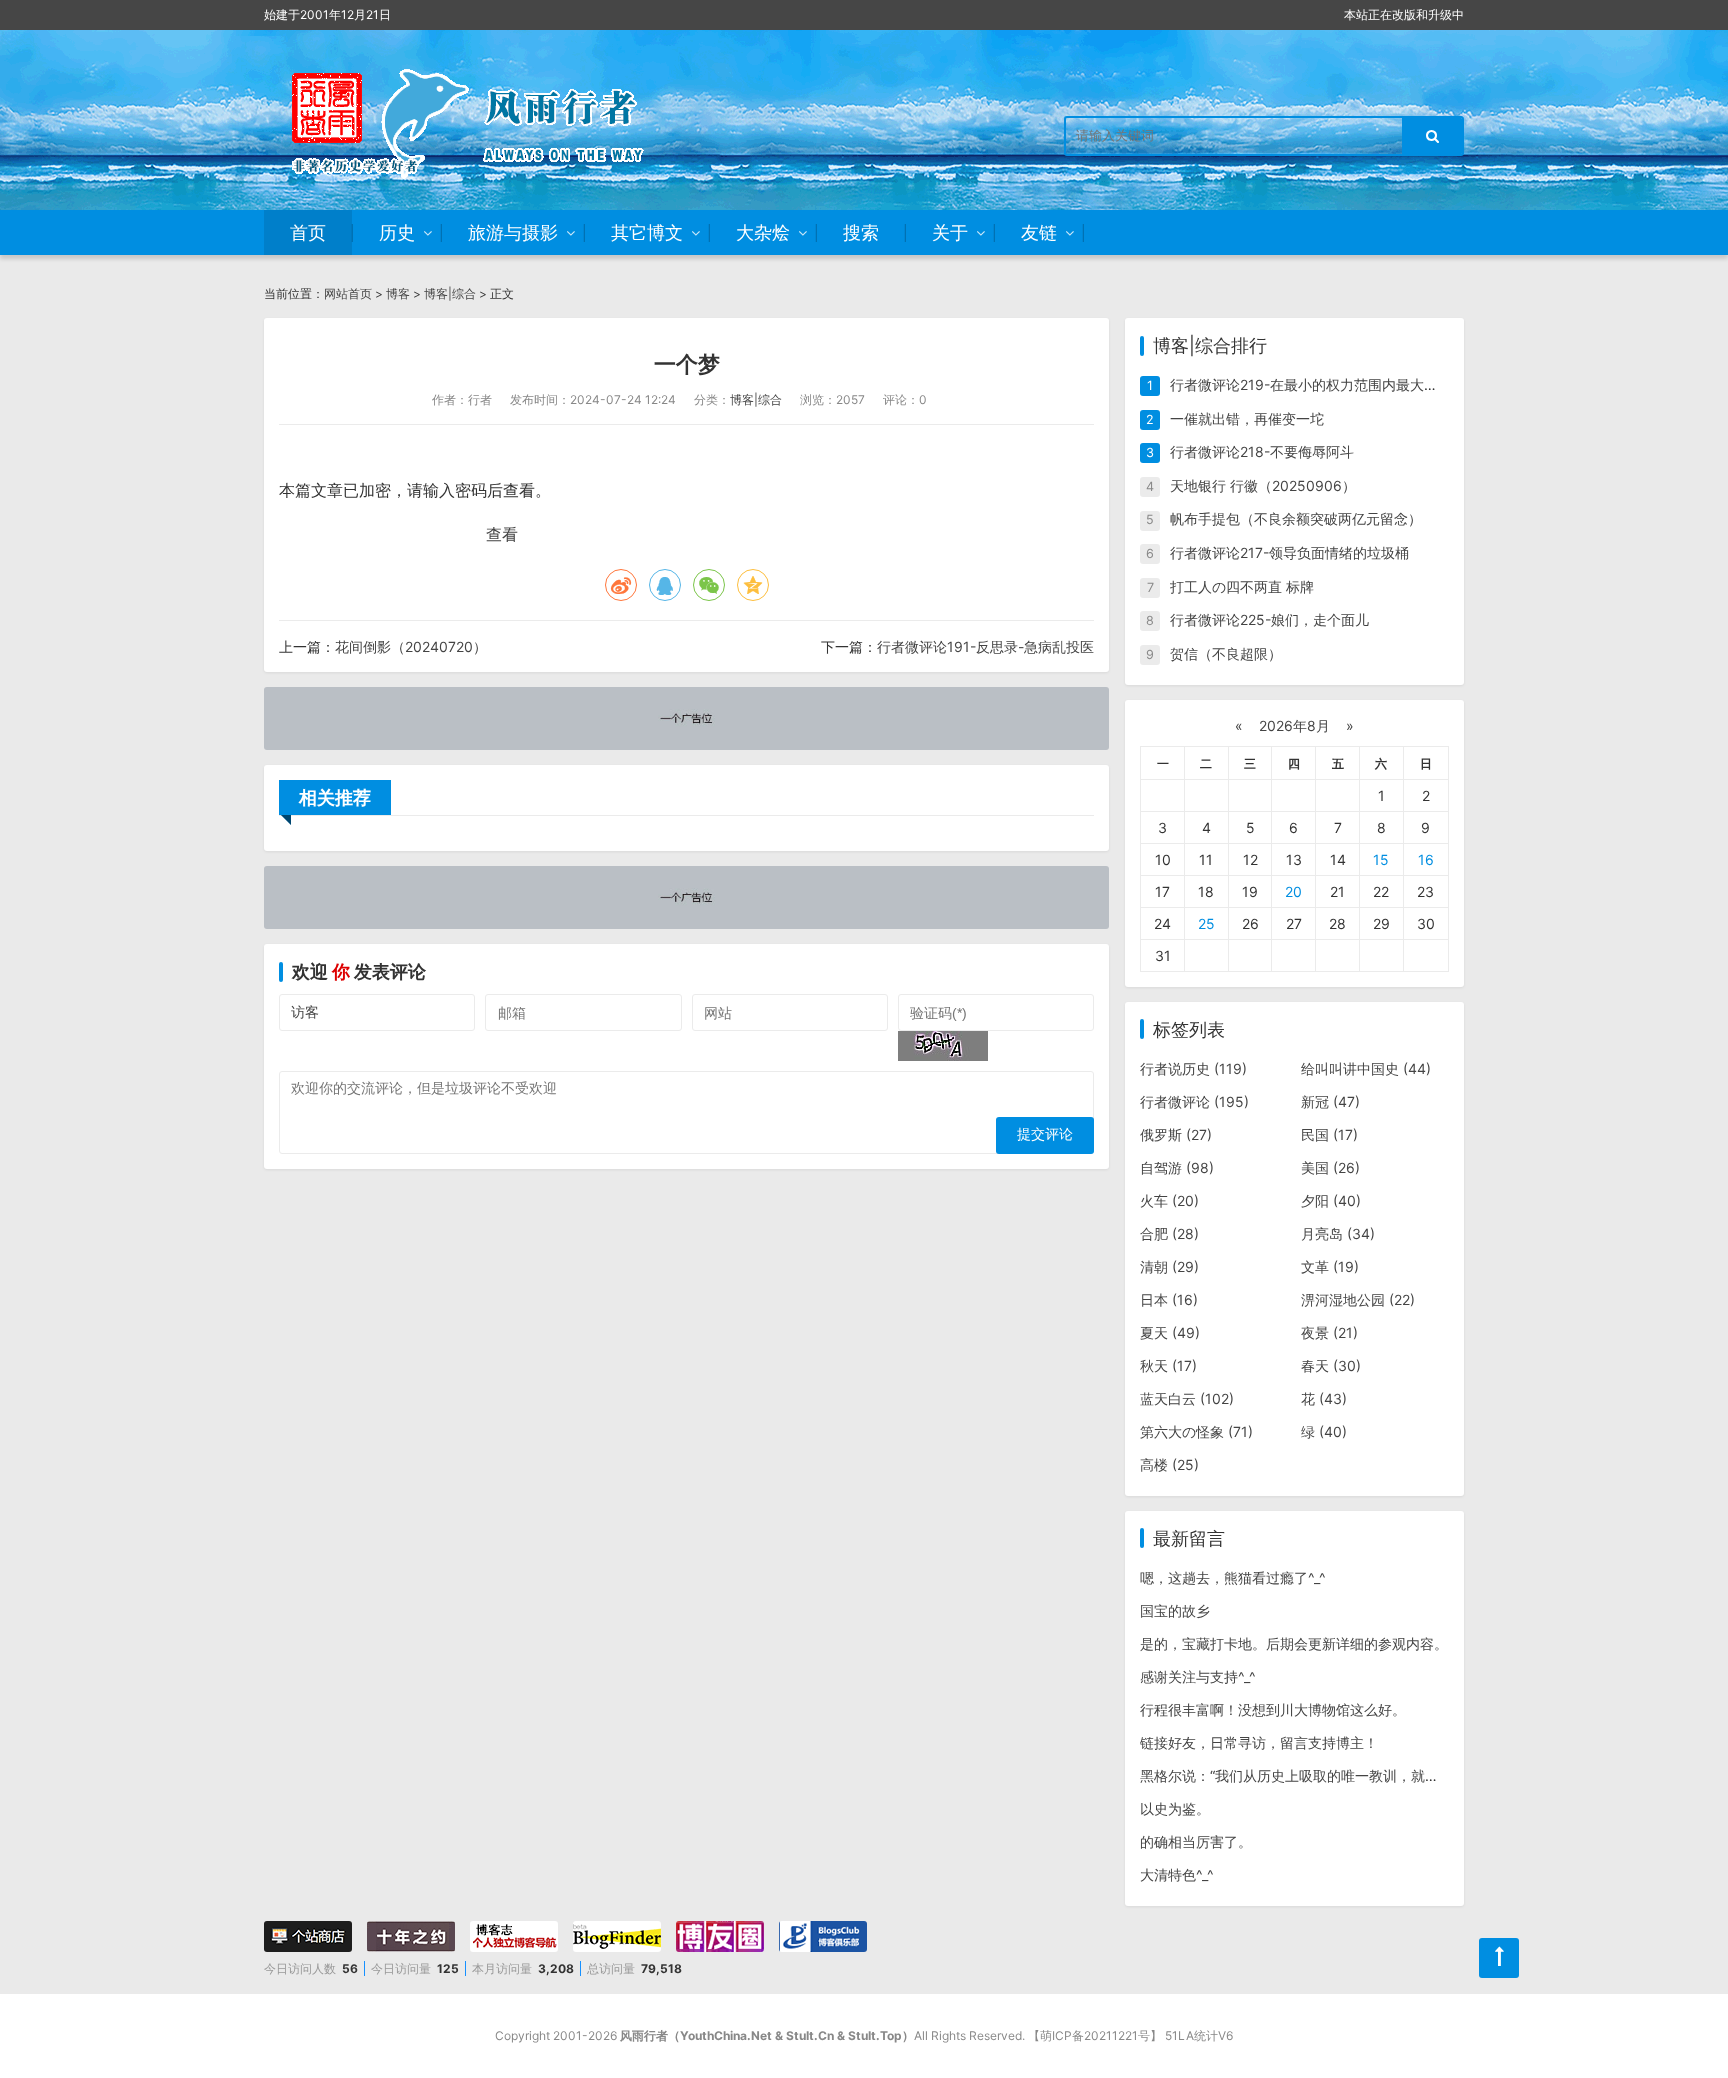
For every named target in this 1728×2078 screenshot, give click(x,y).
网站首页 (348, 293)
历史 (397, 232)
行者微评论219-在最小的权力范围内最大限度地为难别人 (1346, 384)
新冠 (1330, 1101)
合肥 (1169, 1233)
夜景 (1329, 1332)
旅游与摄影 (513, 232)
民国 (1329, 1134)
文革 (1330, 1266)
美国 (1330, 1167)
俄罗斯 (1176, 1134)
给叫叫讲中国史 (1366, 1068)
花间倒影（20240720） (411, 646)
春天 (1331, 1365)
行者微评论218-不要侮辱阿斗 (1262, 451)
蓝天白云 (1187, 1398)
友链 (1039, 232)
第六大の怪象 (1196, 1431)
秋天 (1168, 1365)
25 (1206, 923)
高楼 (1169, 1464)
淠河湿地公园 (1358, 1299)
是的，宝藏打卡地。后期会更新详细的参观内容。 (1294, 1643)
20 (1293, 891)
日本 (1169, 1299)
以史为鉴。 (1175, 1808)
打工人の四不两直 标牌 (1242, 586)
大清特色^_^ (1177, 1874)
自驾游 (1177, 1167)
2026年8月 (1294, 725)
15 (1381, 859)
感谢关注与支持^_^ (1198, 1676)
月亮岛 (1338, 1233)
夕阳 (1331, 1200)
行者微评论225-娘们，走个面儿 (1269, 619)
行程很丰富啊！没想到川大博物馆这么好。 (1273, 1709)
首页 (308, 232)
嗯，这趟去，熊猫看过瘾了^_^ (1233, 1577)
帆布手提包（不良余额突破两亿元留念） (1296, 518)
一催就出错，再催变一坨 (1247, 418)
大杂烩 (763, 232)
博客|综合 (450, 293)
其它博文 (647, 232)
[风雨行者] (494, 120)
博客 (398, 293)
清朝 (1169, 1266)
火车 (1169, 1200)
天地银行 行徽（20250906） (1263, 485)
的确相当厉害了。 (1196, 1841)
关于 (950, 232)
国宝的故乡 (1175, 1610)
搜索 (861, 232)
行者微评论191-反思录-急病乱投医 (985, 646)
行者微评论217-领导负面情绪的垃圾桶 (1289, 552)
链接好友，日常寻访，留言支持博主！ (1259, 1742)
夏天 (1170, 1332)
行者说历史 (1193, 1068)
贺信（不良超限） (1226, 653)
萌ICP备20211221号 (1095, 2035)
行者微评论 (1194, 1101)
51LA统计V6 (1199, 2035)
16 (1426, 859)
